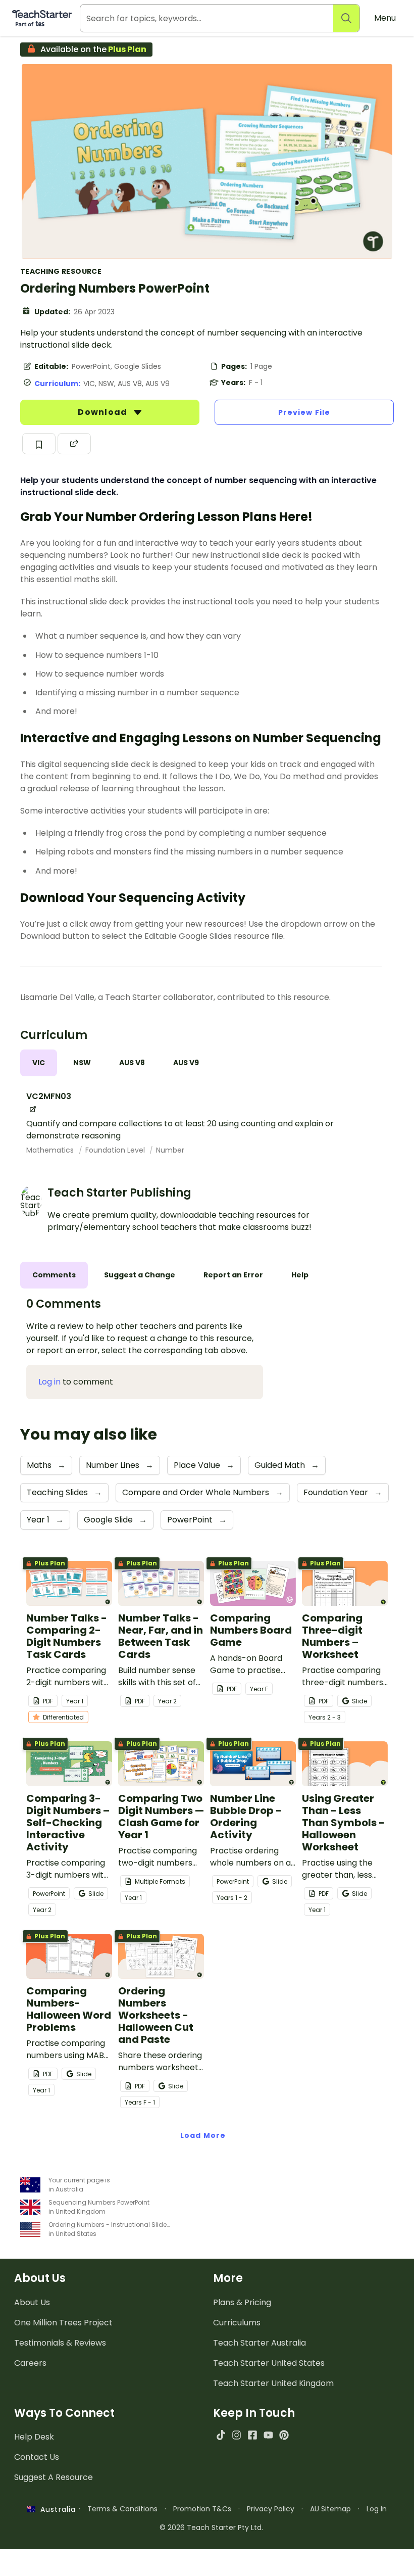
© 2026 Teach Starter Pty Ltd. (211, 2527)
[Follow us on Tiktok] (221, 2435)
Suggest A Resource (54, 2477)
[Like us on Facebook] (252, 2435)
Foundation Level (116, 1150)
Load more (203, 2135)
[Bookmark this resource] (39, 444)
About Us (32, 2302)
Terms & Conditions (122, 2509)
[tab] (39, 1063)
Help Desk (34, 2437)
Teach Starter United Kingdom (273, 2383)
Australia (56, 2509)
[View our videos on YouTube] (268, 2435)
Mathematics (51, 1150)
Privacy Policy (271, 2509)
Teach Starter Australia (260, 2343)
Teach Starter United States (269, 2363)
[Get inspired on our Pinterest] (284, 2435)
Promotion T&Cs (202, 2509)
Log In (377, 2509)
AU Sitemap (330, 2509)
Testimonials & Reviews (60, 2343)
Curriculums (237, 2323)
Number (170, 1150)
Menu (385, 18)
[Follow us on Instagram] (237, 2435)
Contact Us (37, 2457)
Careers (30, 2363)
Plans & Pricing (242, 2302)
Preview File (304, 412)
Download (103, 412)
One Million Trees (63, 2323)
